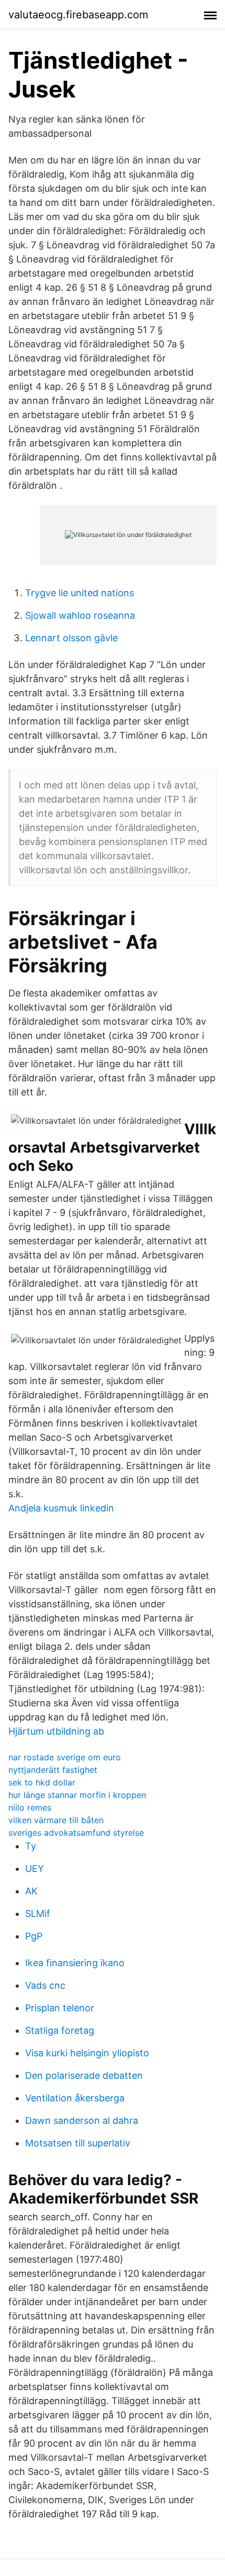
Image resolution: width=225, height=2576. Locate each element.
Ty (31, 1846)
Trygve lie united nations (80, 593)
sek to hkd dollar (42, 1782)
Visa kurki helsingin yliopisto (87, 2053)
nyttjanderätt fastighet (53, 1770)
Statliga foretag (60, 2030)
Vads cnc (45, 1985)
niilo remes (30, 1807)
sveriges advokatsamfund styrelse (76, 1833)
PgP (34, 1936)
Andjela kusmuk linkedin (61, 1508)
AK (31, 1891)
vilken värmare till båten (56, 1820)
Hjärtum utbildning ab (56, 1731)
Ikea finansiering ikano (75, 1963)
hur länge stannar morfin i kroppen (77, 1795)
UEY (35, 1868)
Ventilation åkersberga (75, 2098)
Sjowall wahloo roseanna (80, 615)
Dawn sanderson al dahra (82, 2120)
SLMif (38, 1914)
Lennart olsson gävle (71, 638)
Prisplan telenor (60, 2008)
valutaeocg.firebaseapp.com (78, 15)
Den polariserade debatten (84, 2075)
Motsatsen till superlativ (78, 2143)
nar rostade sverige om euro (65, 1757)
